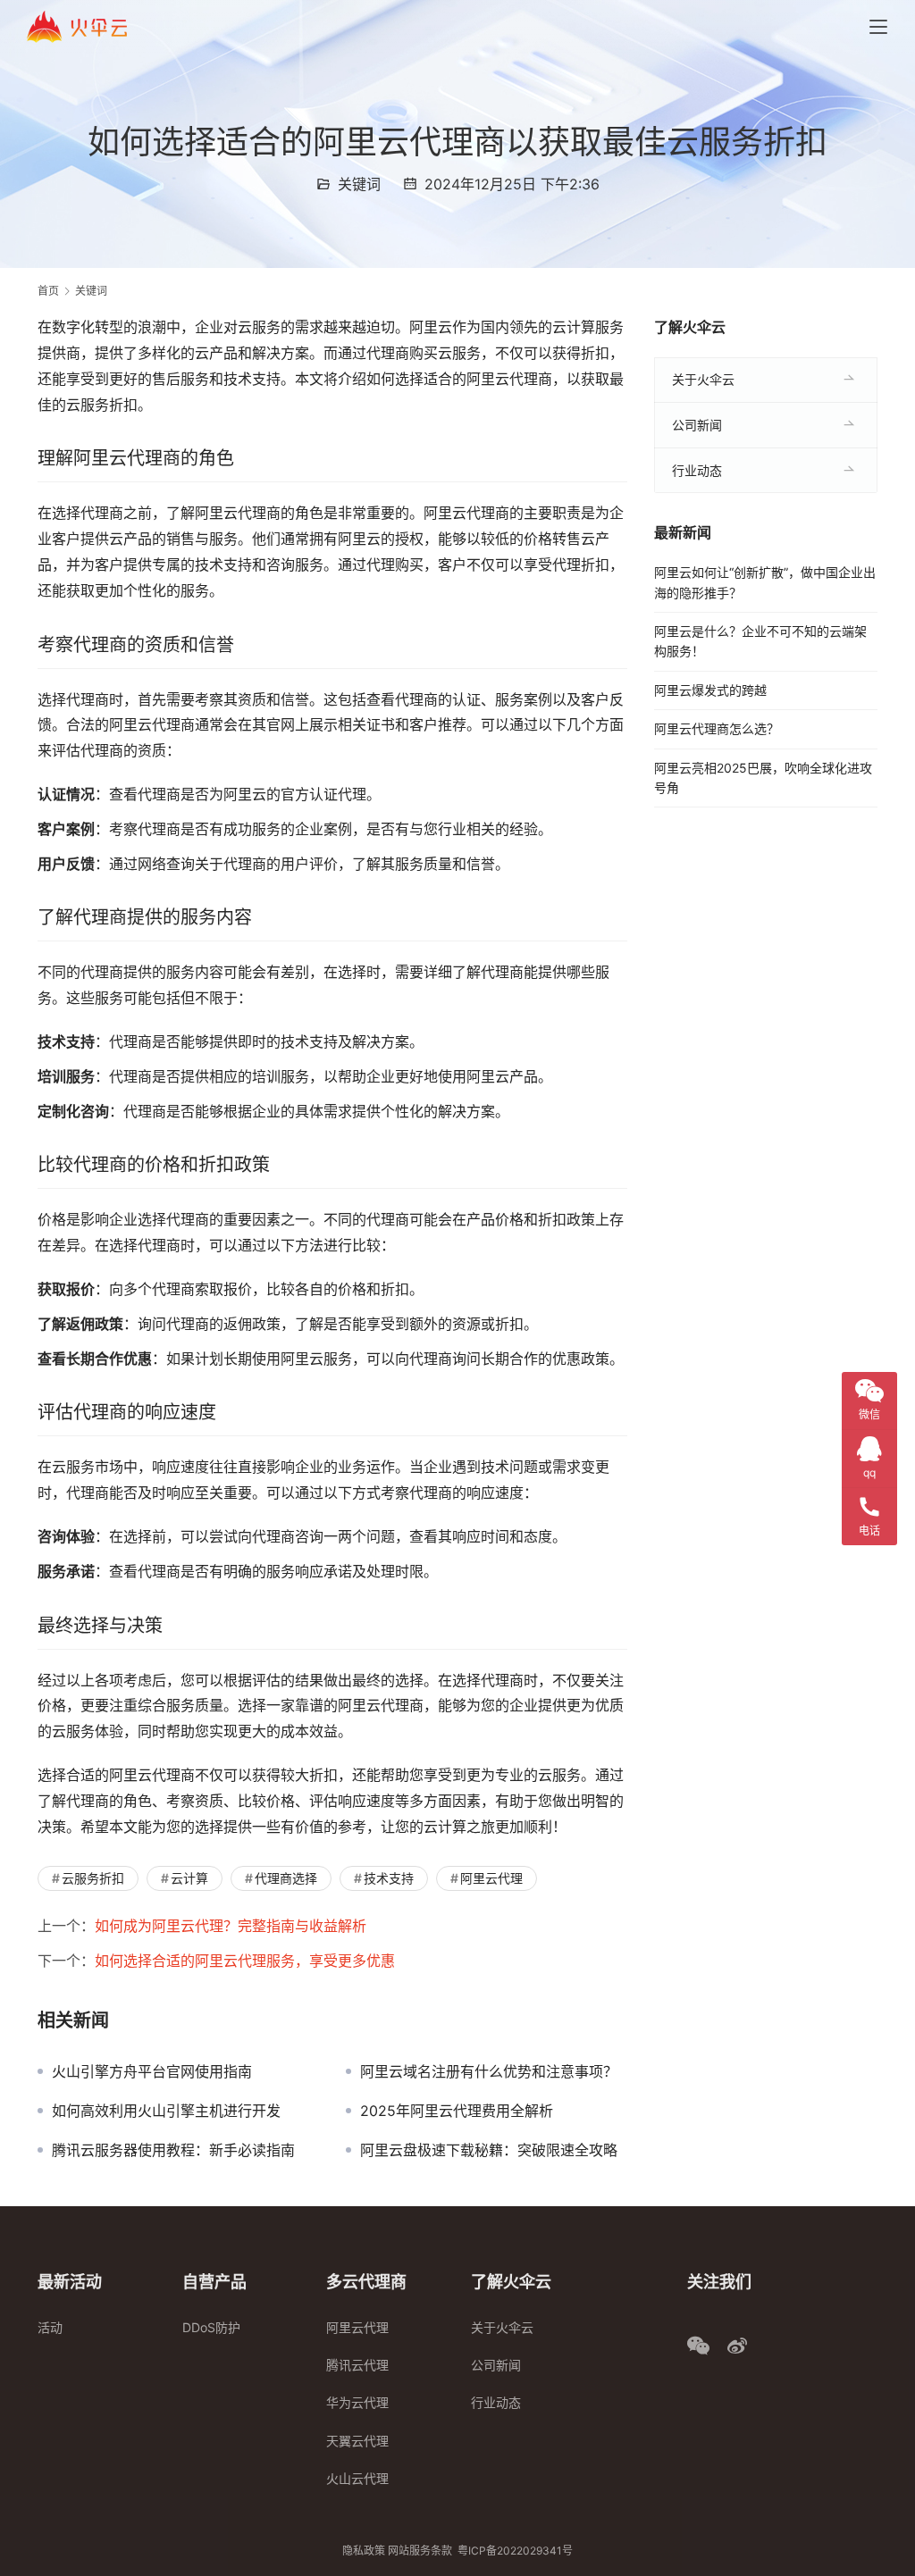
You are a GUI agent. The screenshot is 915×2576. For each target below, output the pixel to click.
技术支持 (389, 1878)
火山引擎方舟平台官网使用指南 (152, 2071)
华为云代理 (357, 2402)
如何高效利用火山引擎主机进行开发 (166, 2111)
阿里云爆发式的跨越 (710, 690)
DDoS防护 (211, 2327)
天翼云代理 (357, 2441)
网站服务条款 (420, 2551)
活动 (50, 2327)
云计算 (189, 1878)
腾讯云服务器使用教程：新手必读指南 (173, 2150)
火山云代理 (357, 2478)
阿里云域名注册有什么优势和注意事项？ (489, 2071)
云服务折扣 (93, 1878)
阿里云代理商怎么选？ (717, 728)
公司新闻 (697, 425)
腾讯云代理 (357, 2365)
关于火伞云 (703, 379)
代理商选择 (286, 1878)
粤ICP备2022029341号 (515, 2551)
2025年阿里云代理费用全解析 (457, 2111)
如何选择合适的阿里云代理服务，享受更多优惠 (245, 1961)
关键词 (359, 184)
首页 (48, 291)
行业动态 (697, 470)
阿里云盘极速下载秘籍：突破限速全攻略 (489, 2150)
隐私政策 (364, 2551)
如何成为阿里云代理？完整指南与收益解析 (231, 1926)
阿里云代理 (491, 1878)
